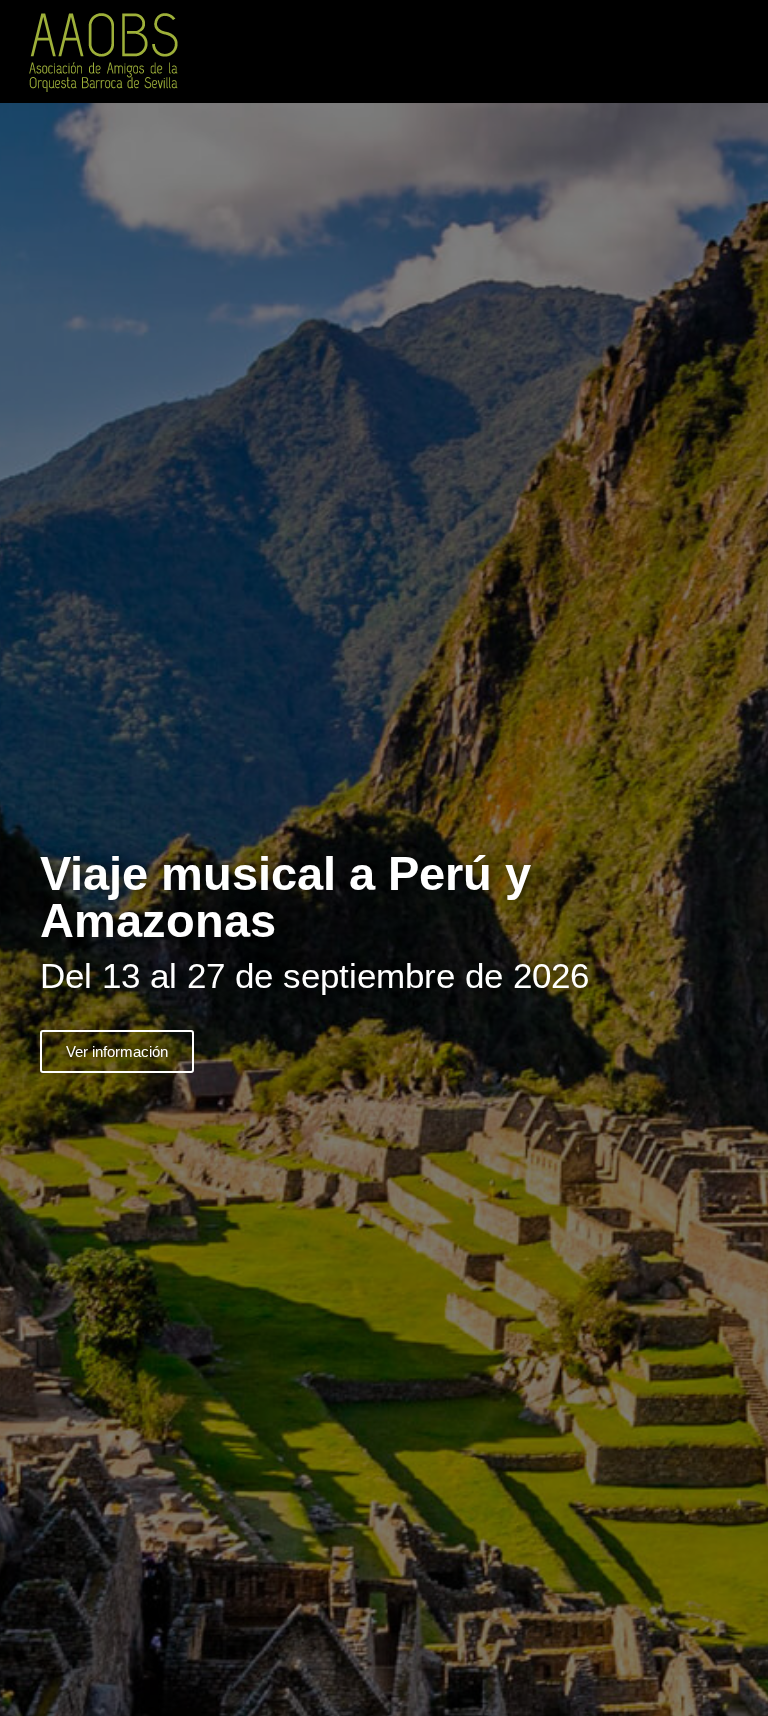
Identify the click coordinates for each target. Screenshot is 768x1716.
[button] (744, 51)
